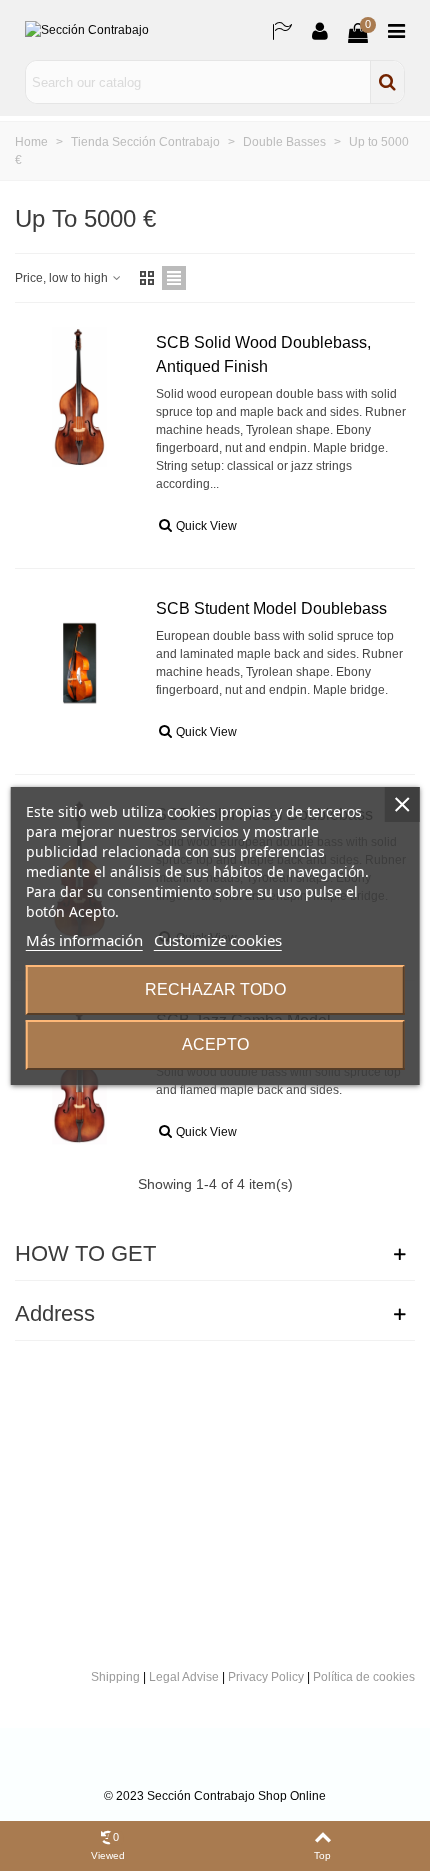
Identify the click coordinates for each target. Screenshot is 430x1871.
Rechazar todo (215, 989)
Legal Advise (184, 1677)
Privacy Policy (266, 1677)
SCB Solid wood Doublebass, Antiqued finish (263, 354)
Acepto (215, 1044)
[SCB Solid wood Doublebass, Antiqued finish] (79, 397)
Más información (84, 940)
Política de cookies (364, 1677)
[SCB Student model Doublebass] (79, 663)
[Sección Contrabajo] (115, 30)
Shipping (115, 1677)
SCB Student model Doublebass (271, 608)
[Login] (320, 30)
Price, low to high (63, 278)
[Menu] (396, 30)
